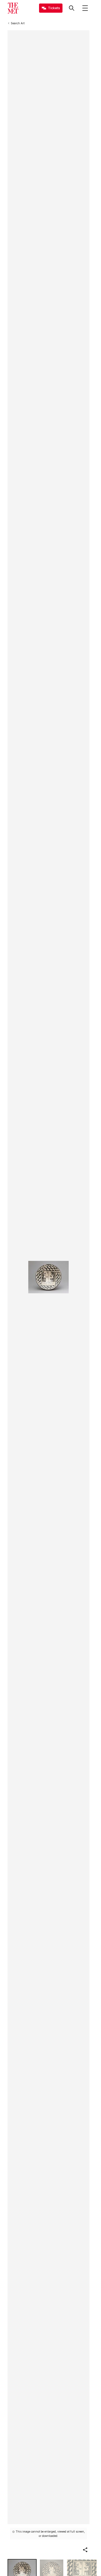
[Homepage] (13, 8)
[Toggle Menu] (85, 8)
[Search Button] (72, 8)
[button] (85, 2550)
